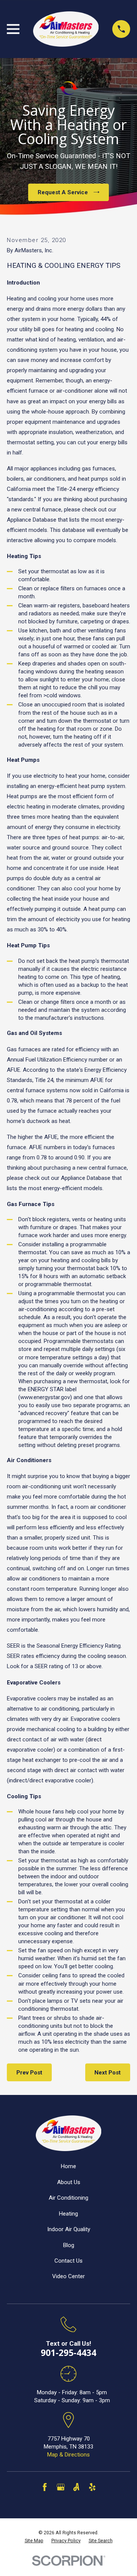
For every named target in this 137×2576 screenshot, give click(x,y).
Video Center (68, 2276)
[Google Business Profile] (61, 2487)
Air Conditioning (68, 2198)
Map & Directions (68, 2455)
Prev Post (29, 2073)
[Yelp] (92, 2487)
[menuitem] (34, 2541)
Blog (69, 2245)
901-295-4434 (68, 2353)
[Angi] (76, 2487)
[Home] (66, 29)
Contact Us (68, 2261)
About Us (69, 2182)
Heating (68, 2214)
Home (68, 2166)
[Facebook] (45, 2487)
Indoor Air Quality (69, 2229)
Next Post (108, 2073)
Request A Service (63, 192)
